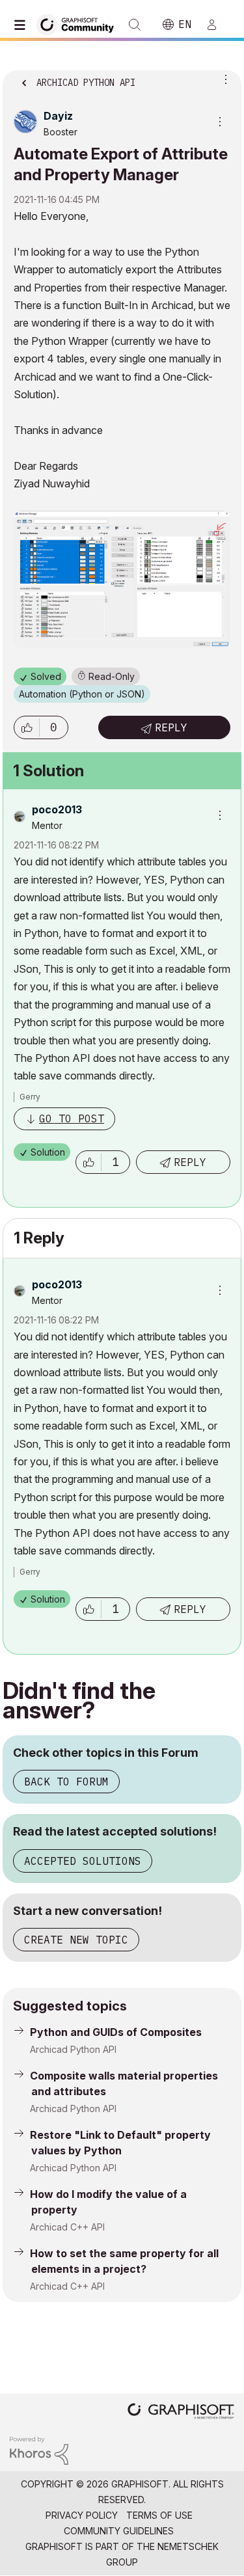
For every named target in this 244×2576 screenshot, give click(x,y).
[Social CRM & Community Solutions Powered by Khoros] (39, 2449)
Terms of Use (159, 2515)
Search (135, 25)
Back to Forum (66, 1782)
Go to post (72, 1119)
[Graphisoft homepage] (181, 2412)
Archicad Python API (73, 2049)
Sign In (217, 25)
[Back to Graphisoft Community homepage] (79, 24)
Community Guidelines (119, 2531)
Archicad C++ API (67, 2227)
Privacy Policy (82, 2515)
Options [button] (223, 79)
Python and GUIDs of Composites (116, 2032)
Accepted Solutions (83, 1861)
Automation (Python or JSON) (82, 694)
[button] (27, 727)
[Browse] (23, 25)
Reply (171, 727)
